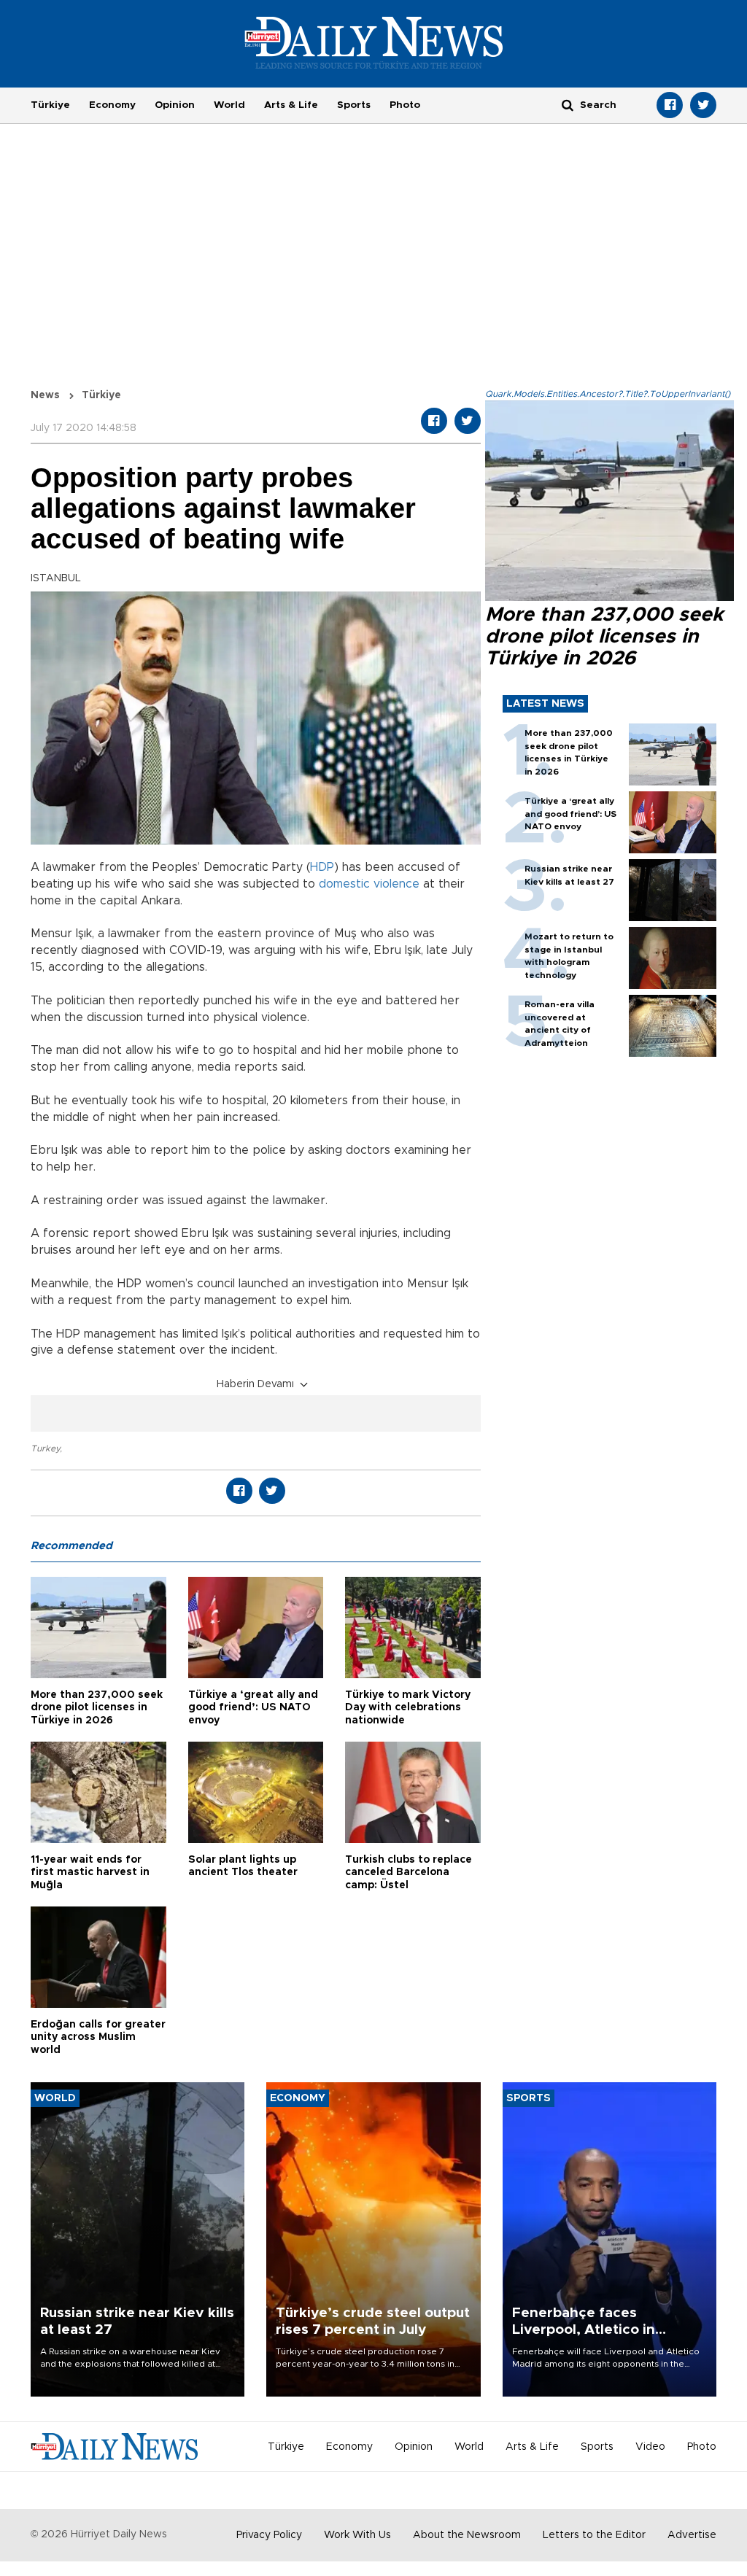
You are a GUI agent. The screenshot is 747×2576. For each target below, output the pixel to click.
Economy (112, 105)
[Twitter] (703, 105)
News (45, 395)
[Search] (568, 105)
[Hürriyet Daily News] (374, 42)
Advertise (692, 2535)
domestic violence (369, 884)
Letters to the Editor (594, 2535)
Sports (354, 105)
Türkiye (50, 105)
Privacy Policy (269, 2535)
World (229, 105)
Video (650, 2447)
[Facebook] (670, 105)
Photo (405, 105)
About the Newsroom (467, 2535)
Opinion (175, 105)
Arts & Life (291, 105)
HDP (322, 867)
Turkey (45, 1448)
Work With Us (357, 2535)
